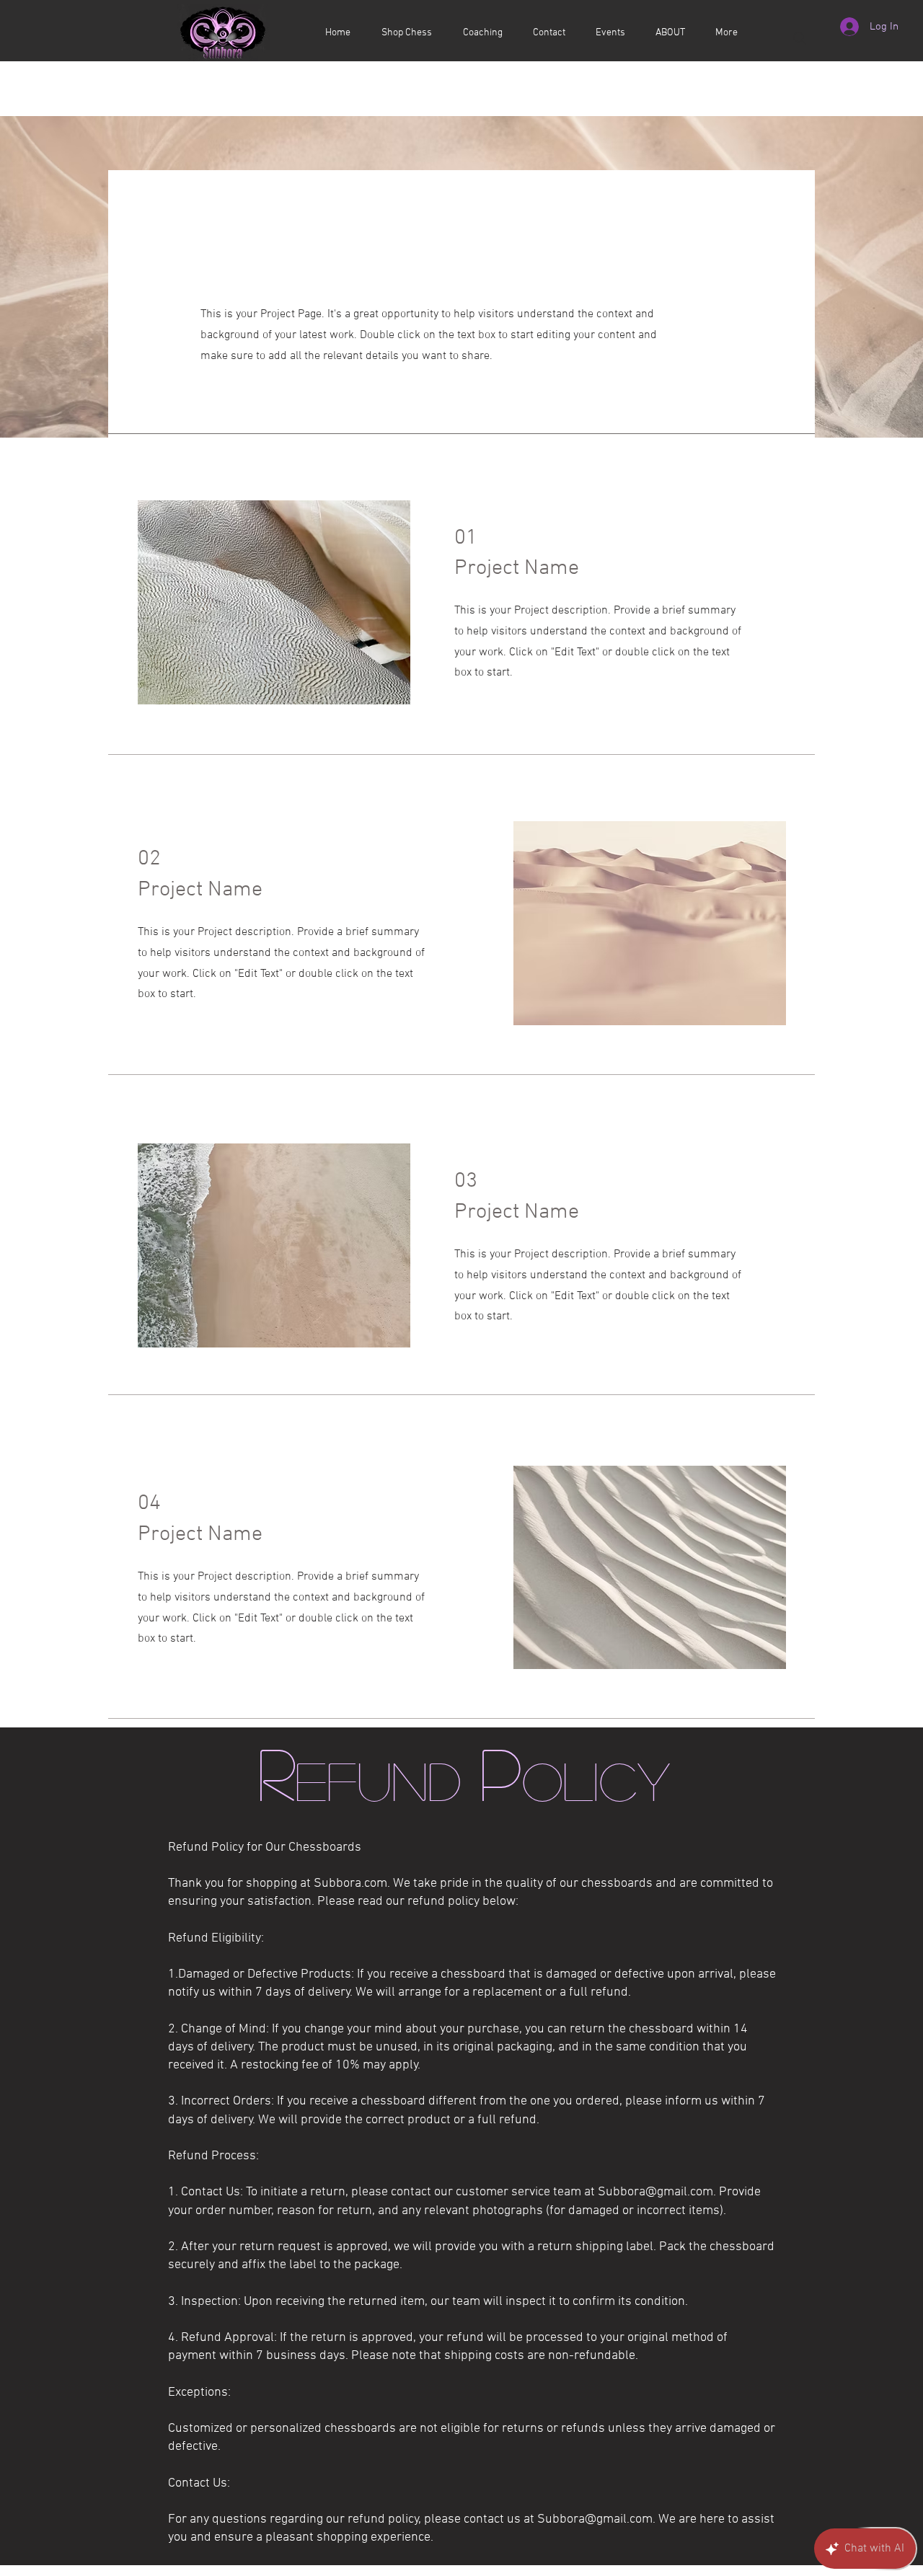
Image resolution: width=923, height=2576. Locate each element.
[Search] (800, 38)
